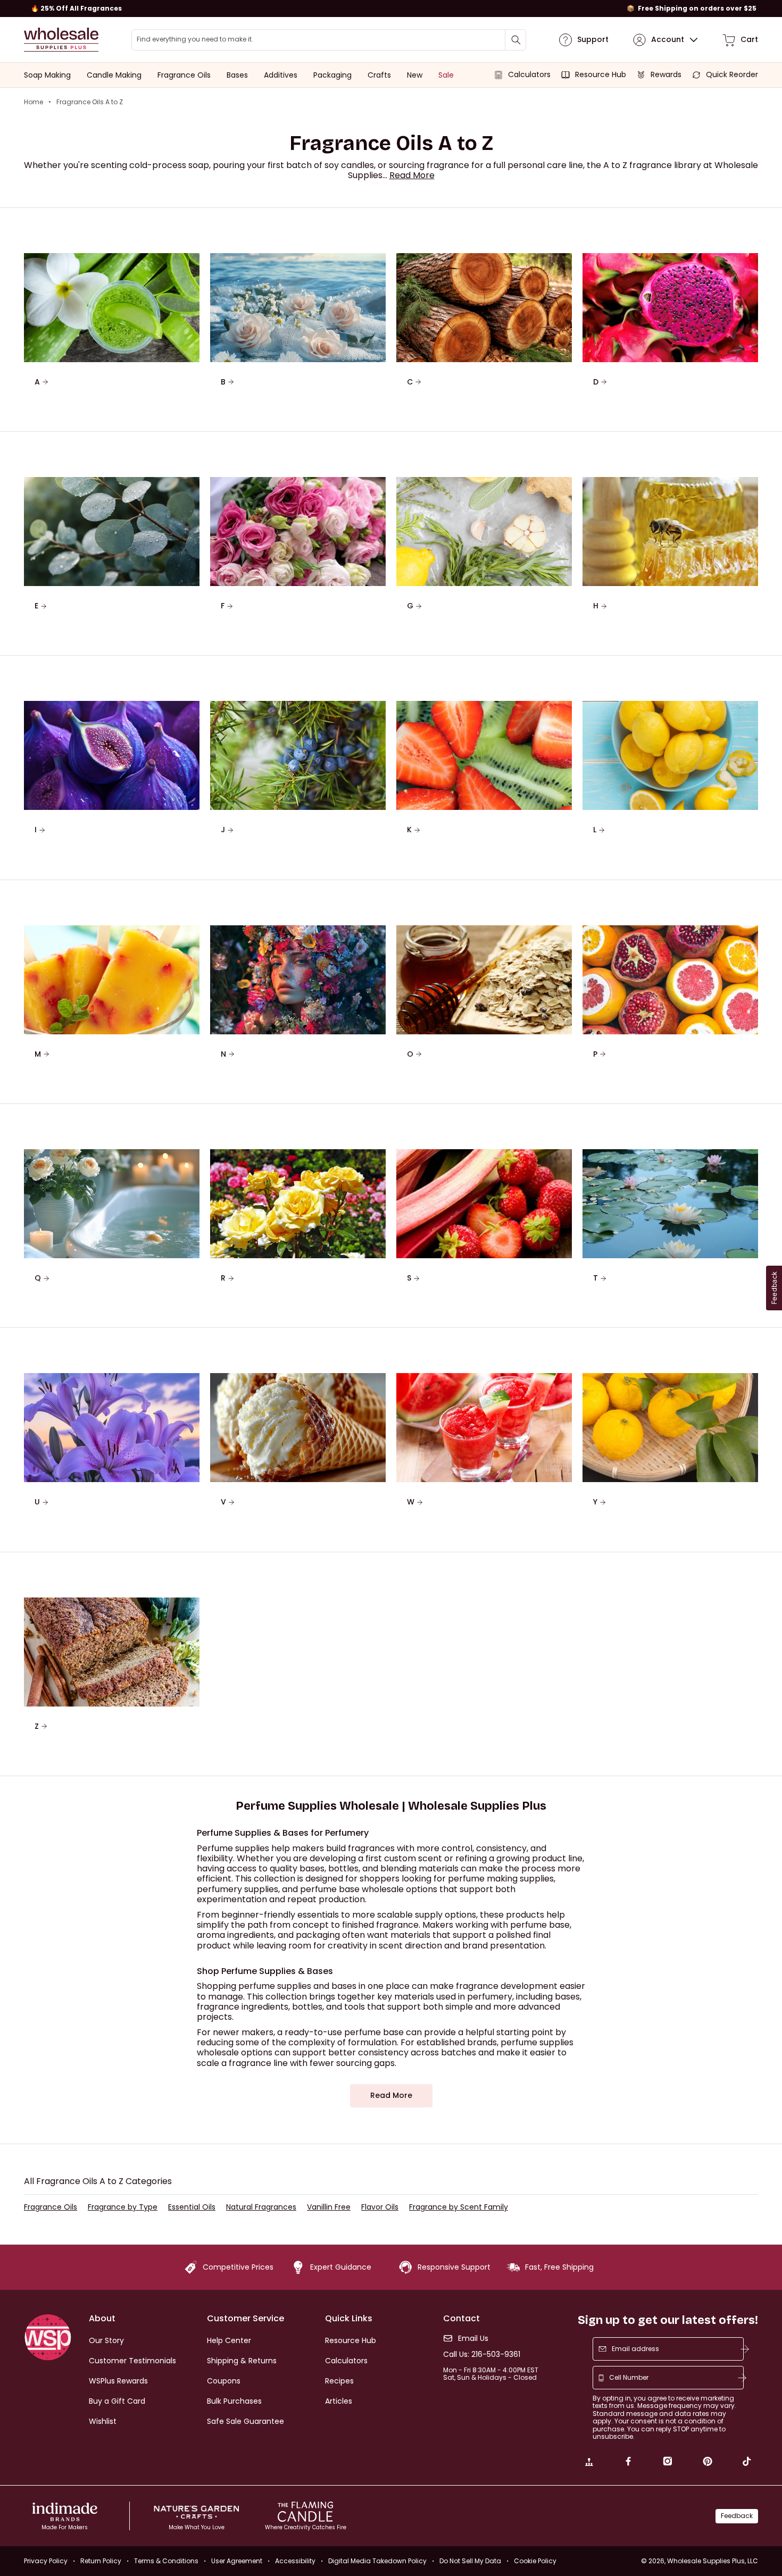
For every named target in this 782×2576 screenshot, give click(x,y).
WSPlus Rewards (118, 2381)
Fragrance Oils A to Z (90, 102)
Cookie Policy (535, 2561)
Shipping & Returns (242, 2361)
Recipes (339, 2381)
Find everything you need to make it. (195, 39)
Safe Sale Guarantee (246, 2421)
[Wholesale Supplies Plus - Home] (61, 40)
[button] (412, 175)
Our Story (106, 2340)
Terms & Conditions (166, 2561)
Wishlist (103, 2421)
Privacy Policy (46, 2561)
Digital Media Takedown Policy (377, 2561)
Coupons (224, 2381)
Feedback (737, 2516)
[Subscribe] (745, 2349)
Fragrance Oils (51, 2207)
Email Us (473, 2339)
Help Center (229, 2340)
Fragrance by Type (123, 2207)
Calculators (346, 2361)
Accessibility (295, 2561)
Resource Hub (351, 2340)
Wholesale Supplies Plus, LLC (713, 2561)
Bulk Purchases (234, 2401)
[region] (391, 9)
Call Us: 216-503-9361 (482, 2355)
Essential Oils (192, 2207)
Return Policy (101, 2561)
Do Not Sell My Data (470, 2561)
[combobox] (329, 40)
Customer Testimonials (132, 2361)
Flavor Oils (380, 2207)
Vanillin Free (329, 2207)
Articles (339, 2401)
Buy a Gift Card (117, 2401)
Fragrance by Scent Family (459, 2207)
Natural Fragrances (261, 2207)
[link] (589, 2463)
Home (34, 102)
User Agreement (237, 2561)
